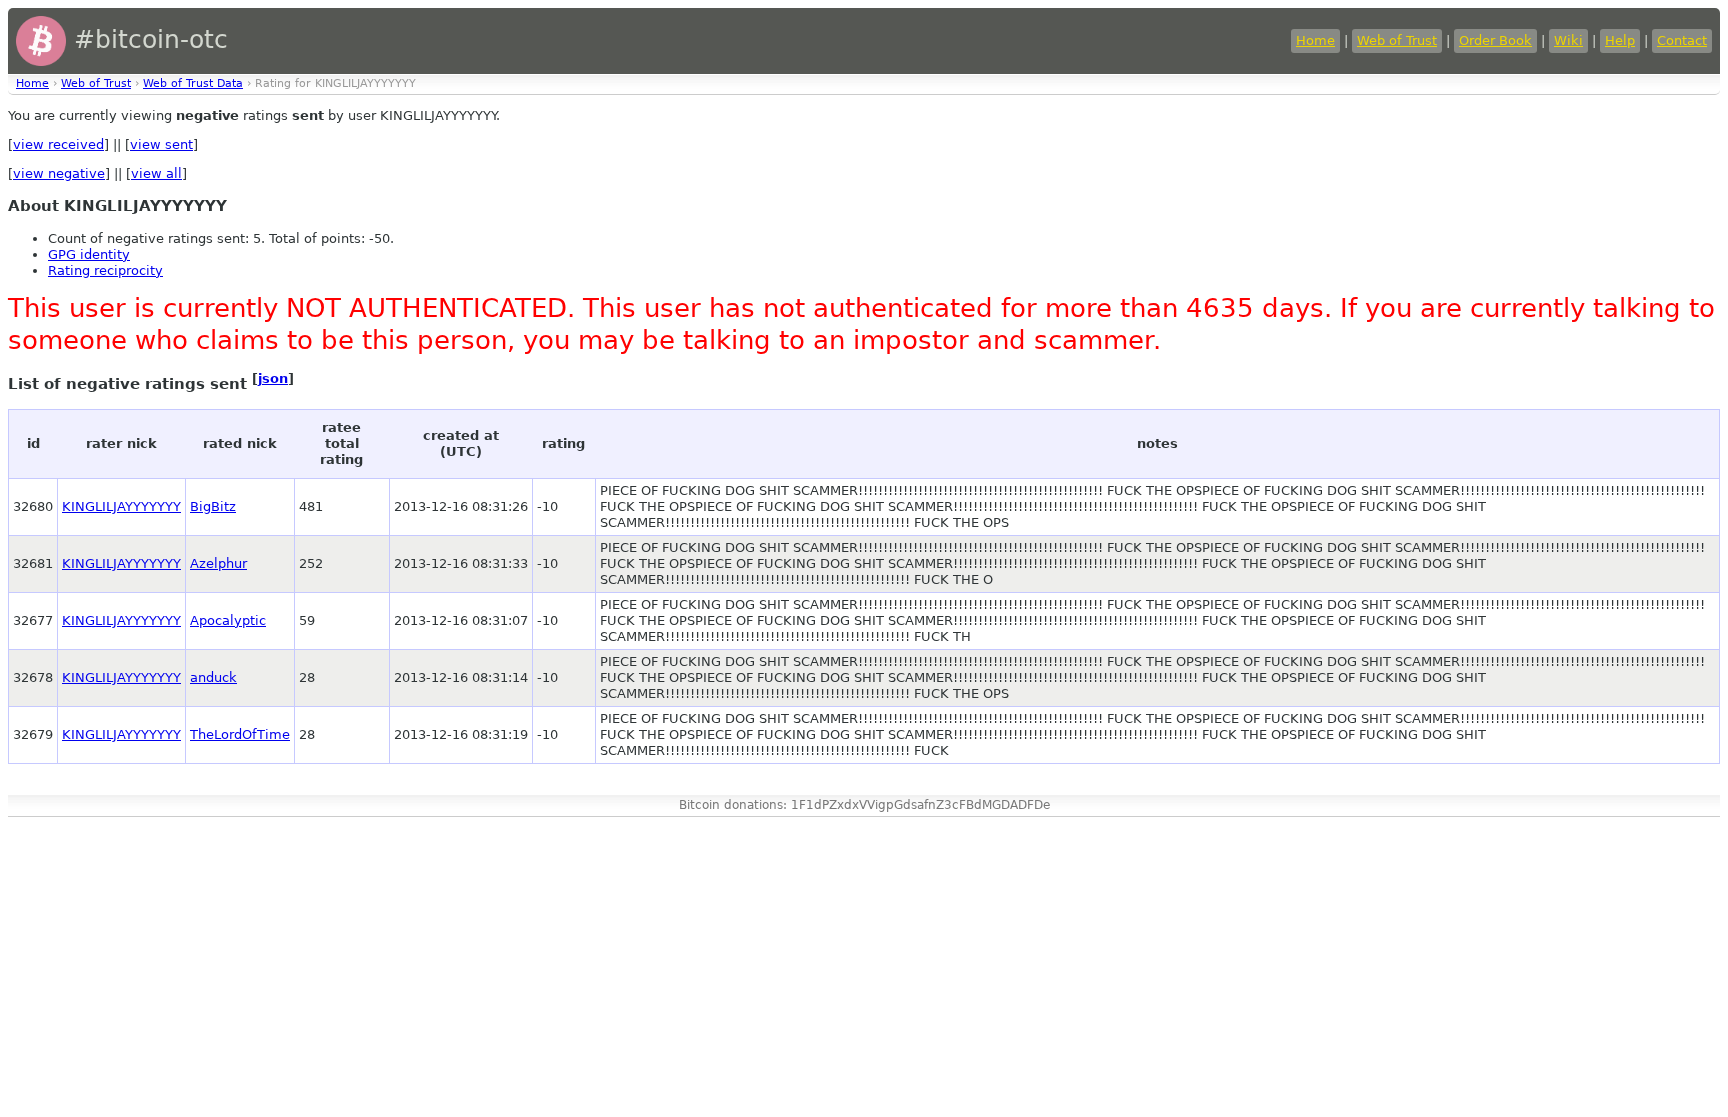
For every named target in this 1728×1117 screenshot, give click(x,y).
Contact (1682, 40)
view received (58, 144)
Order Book (1495, 40)
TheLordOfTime (240, 734)
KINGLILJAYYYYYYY (121, 506)
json (273, 378)
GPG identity (89, 254)
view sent (161, 144)
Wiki (1568, 40)
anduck (213, 677)
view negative (59, 173)
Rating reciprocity (105, 270)
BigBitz (213, 506)
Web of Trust (1397, 40)
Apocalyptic (228, 620)
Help (1620, 40)
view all (156, 173)
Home (1315, 40)
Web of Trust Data (193, 83)
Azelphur (218, 563)
